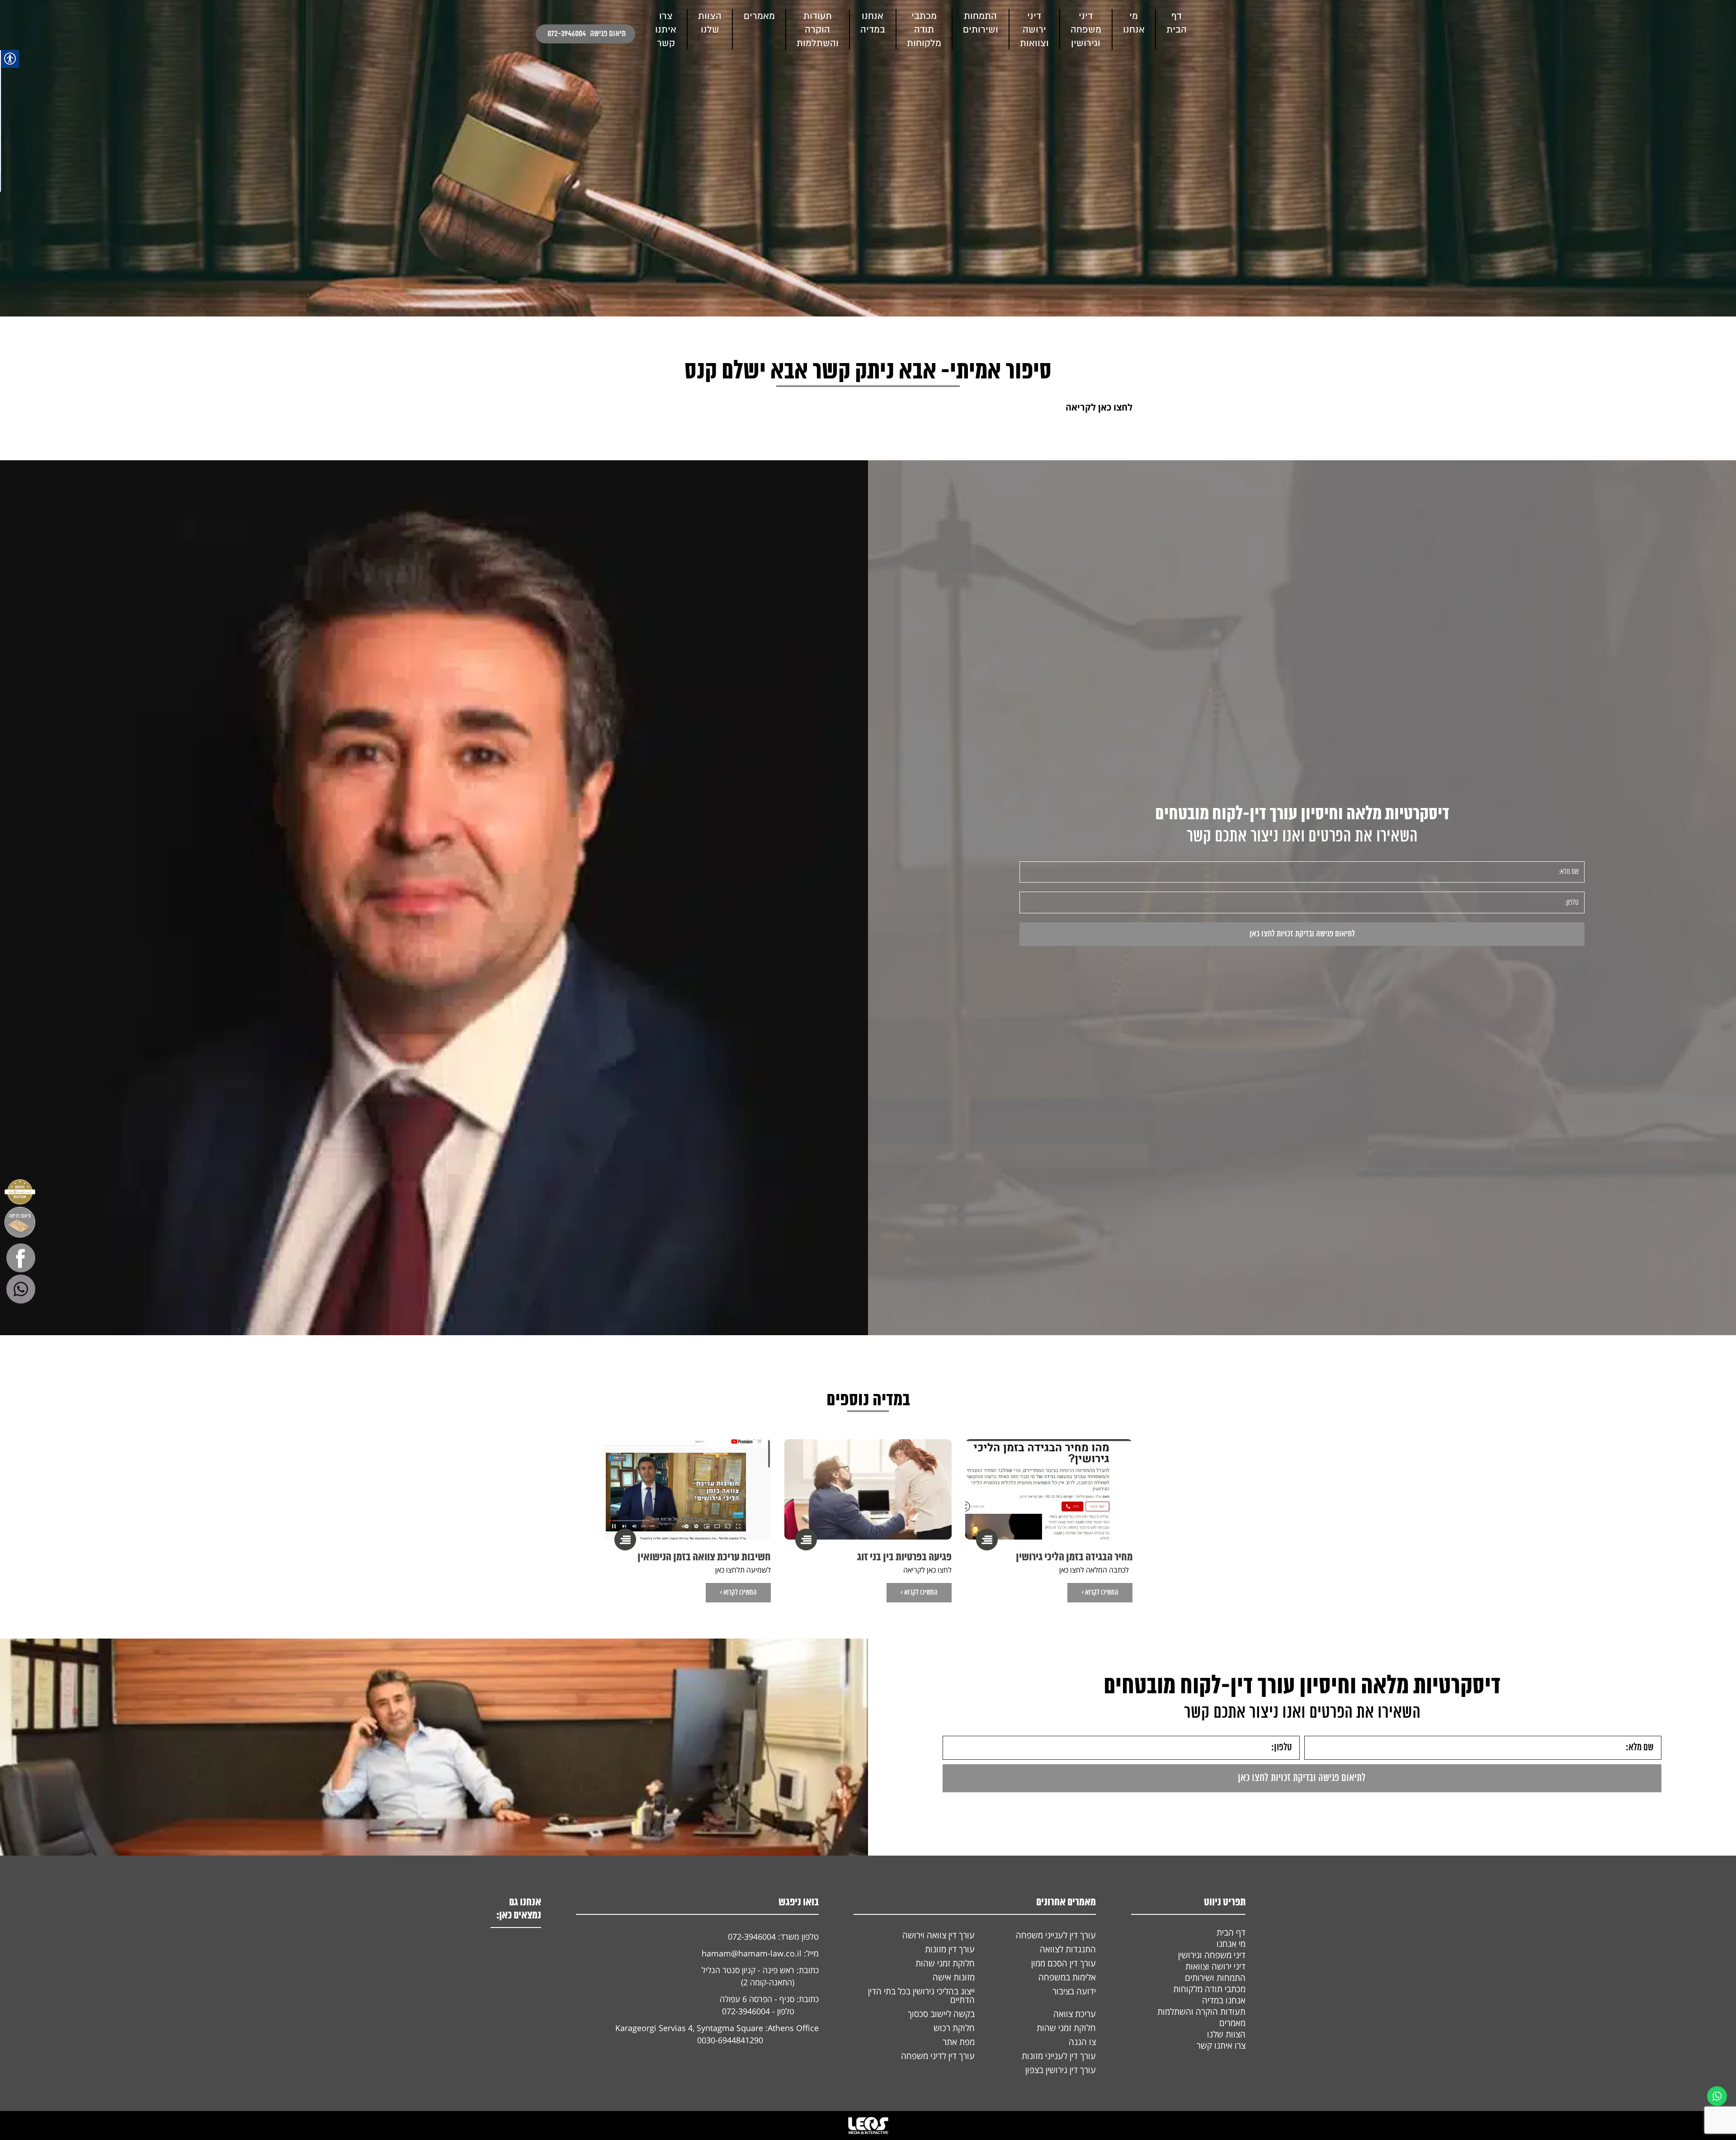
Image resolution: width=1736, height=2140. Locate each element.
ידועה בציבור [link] (1074, 1991)
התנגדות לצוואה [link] (1068, 1949)
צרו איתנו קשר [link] (1221, 2046)
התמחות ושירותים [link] (1215, 1978)
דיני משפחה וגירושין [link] (1086, 30)
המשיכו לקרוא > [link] (1100, 1593)
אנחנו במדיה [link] (1224, 2000)
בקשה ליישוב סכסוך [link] (941, 2014)
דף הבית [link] (1231, 1932)
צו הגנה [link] (1082, 2042)
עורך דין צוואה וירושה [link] (939, 1935)
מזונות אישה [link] (954, 1977)
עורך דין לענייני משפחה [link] (1056, 1935)
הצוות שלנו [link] (1226, 2034)
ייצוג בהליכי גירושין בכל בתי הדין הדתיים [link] (921, 1996)
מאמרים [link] (759, 16)
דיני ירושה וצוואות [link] (1034, 30)
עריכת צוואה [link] (1075, 2014)
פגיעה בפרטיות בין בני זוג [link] (904, 1557)
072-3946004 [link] (567, 34)
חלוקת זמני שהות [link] (945, 1963)
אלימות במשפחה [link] (1067, 1977)
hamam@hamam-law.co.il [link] (752, 1953)
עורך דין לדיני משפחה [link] (938, 2056)
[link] (546, 34)
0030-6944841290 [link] (730, 2040)
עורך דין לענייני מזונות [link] (1059, 2056)
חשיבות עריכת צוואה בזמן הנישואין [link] (704, 1557)
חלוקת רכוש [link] (954, 2028)
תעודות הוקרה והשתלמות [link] (818, 30)
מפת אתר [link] (959, 2042)
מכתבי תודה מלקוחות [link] (924, 30)
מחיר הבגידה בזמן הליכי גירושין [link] (1074, 1557)
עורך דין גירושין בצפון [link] (1061, 2070)
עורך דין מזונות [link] (950, 1949)
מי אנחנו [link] (1231, 1944)
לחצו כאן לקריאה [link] (1099, 407)
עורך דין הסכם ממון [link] (1064, 1963)
